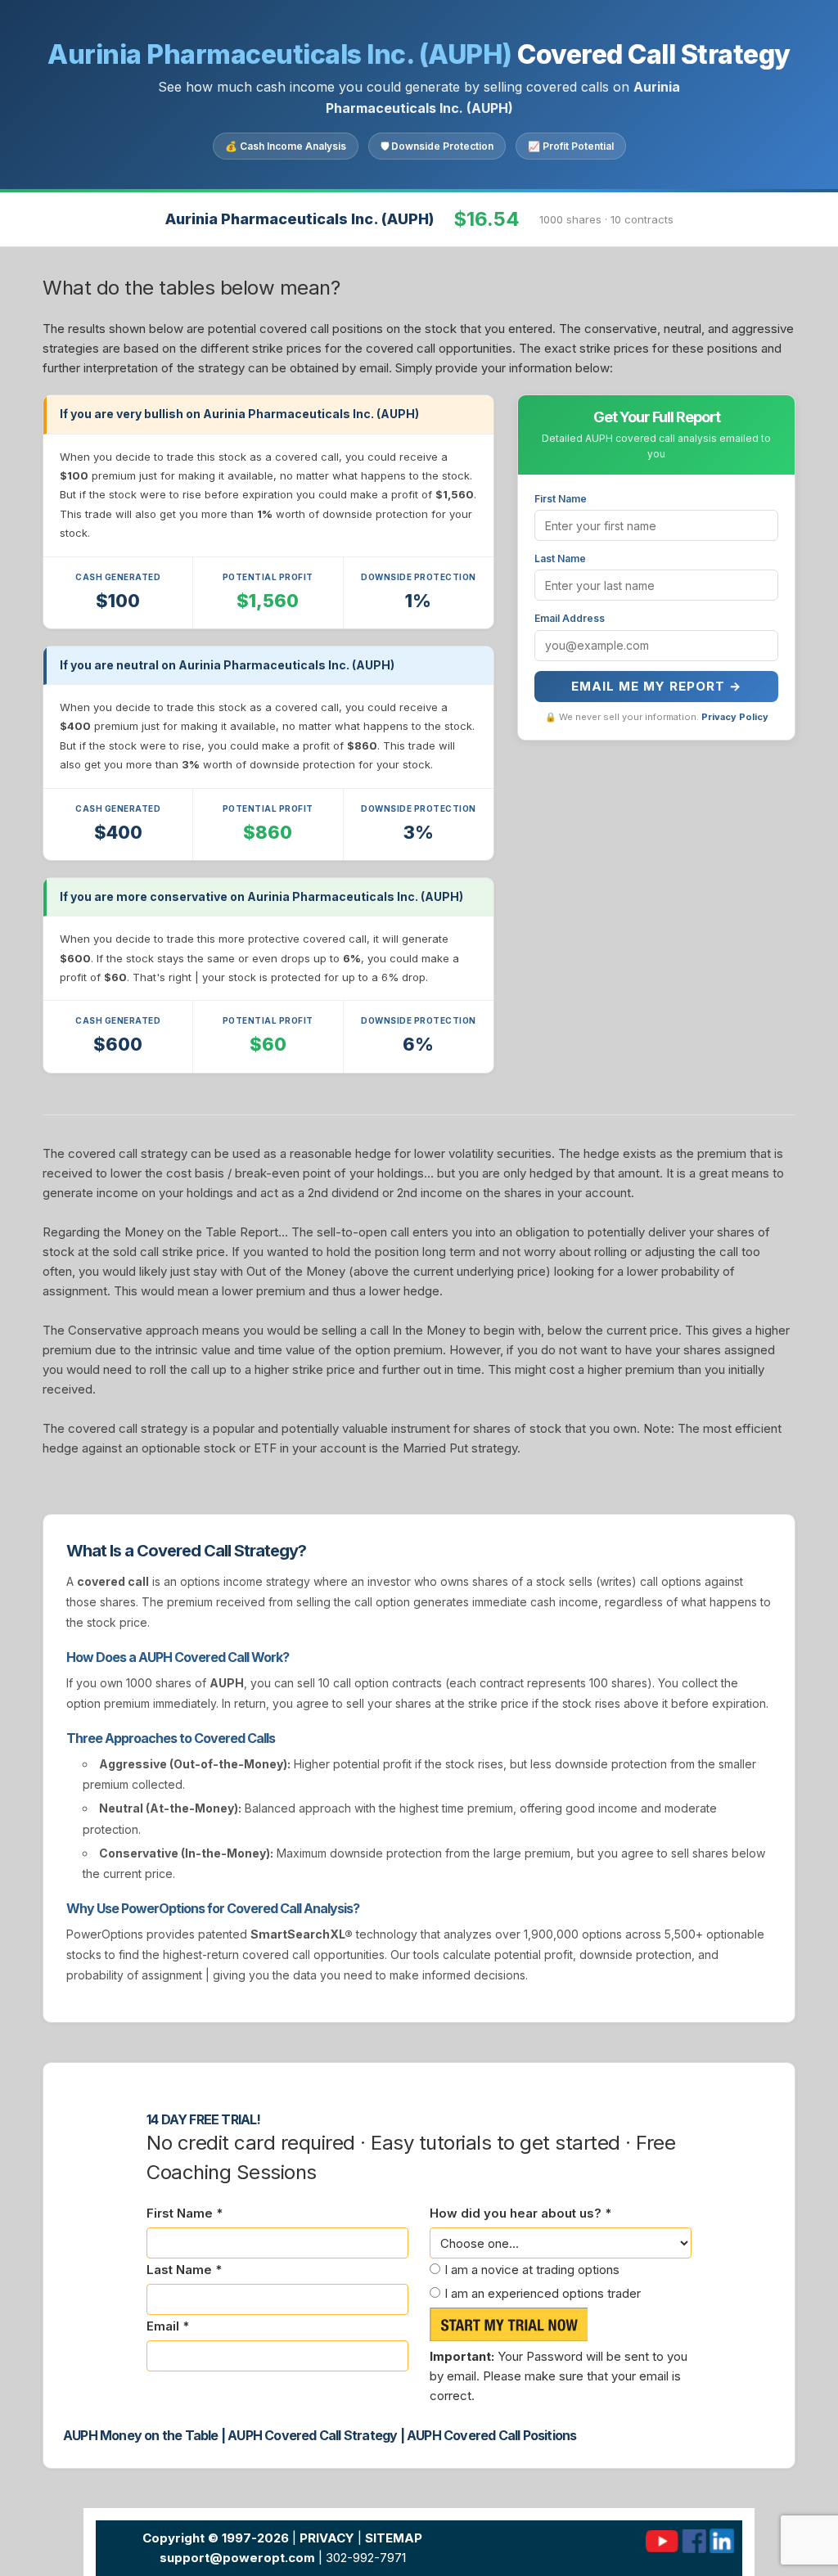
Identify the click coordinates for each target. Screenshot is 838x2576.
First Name (561, 499)
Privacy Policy (735, 717)
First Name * (185, 2213)
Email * (168, 2326)
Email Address (570, 618)
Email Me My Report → (656, 686)
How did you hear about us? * (520, 2213)
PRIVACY (327, 2538)
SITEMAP (394, 2538)
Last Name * (184, 2270)
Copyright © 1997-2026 (216, 2538)
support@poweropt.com (237, 2558)
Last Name (560, 558)
